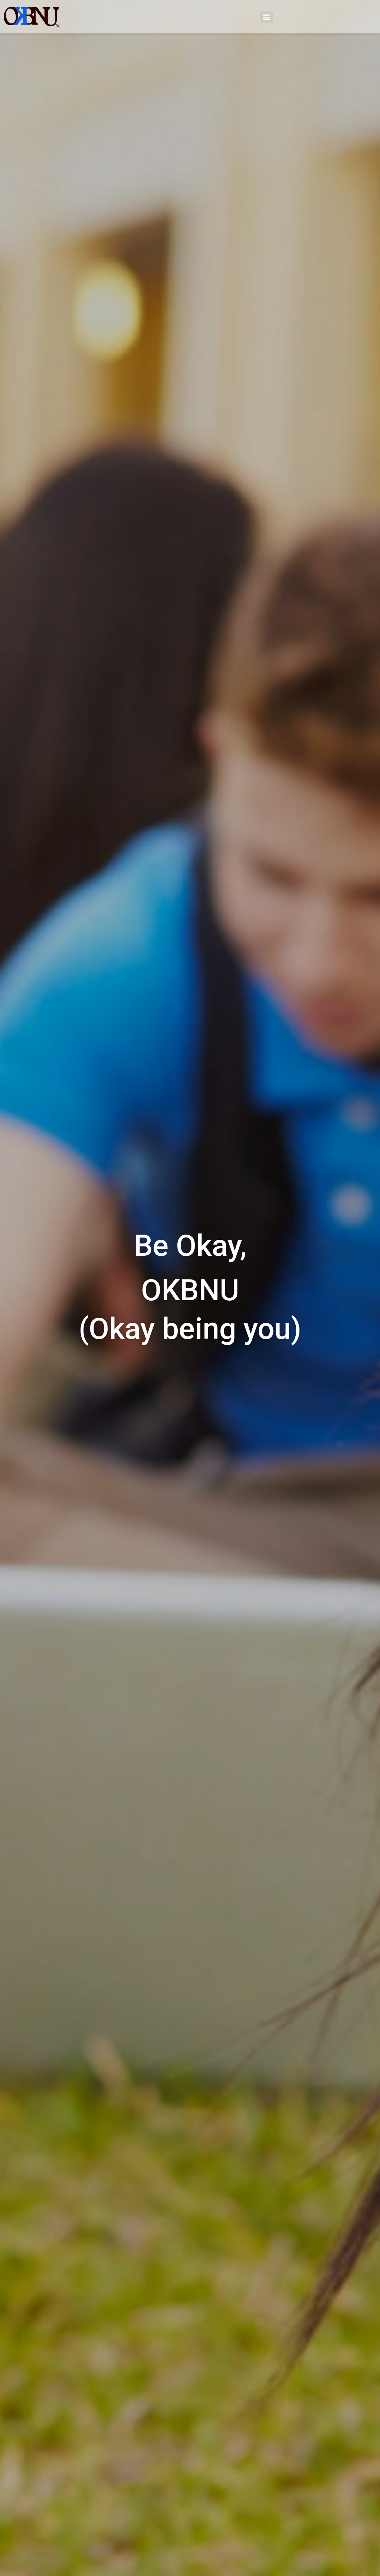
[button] (267, 17)
